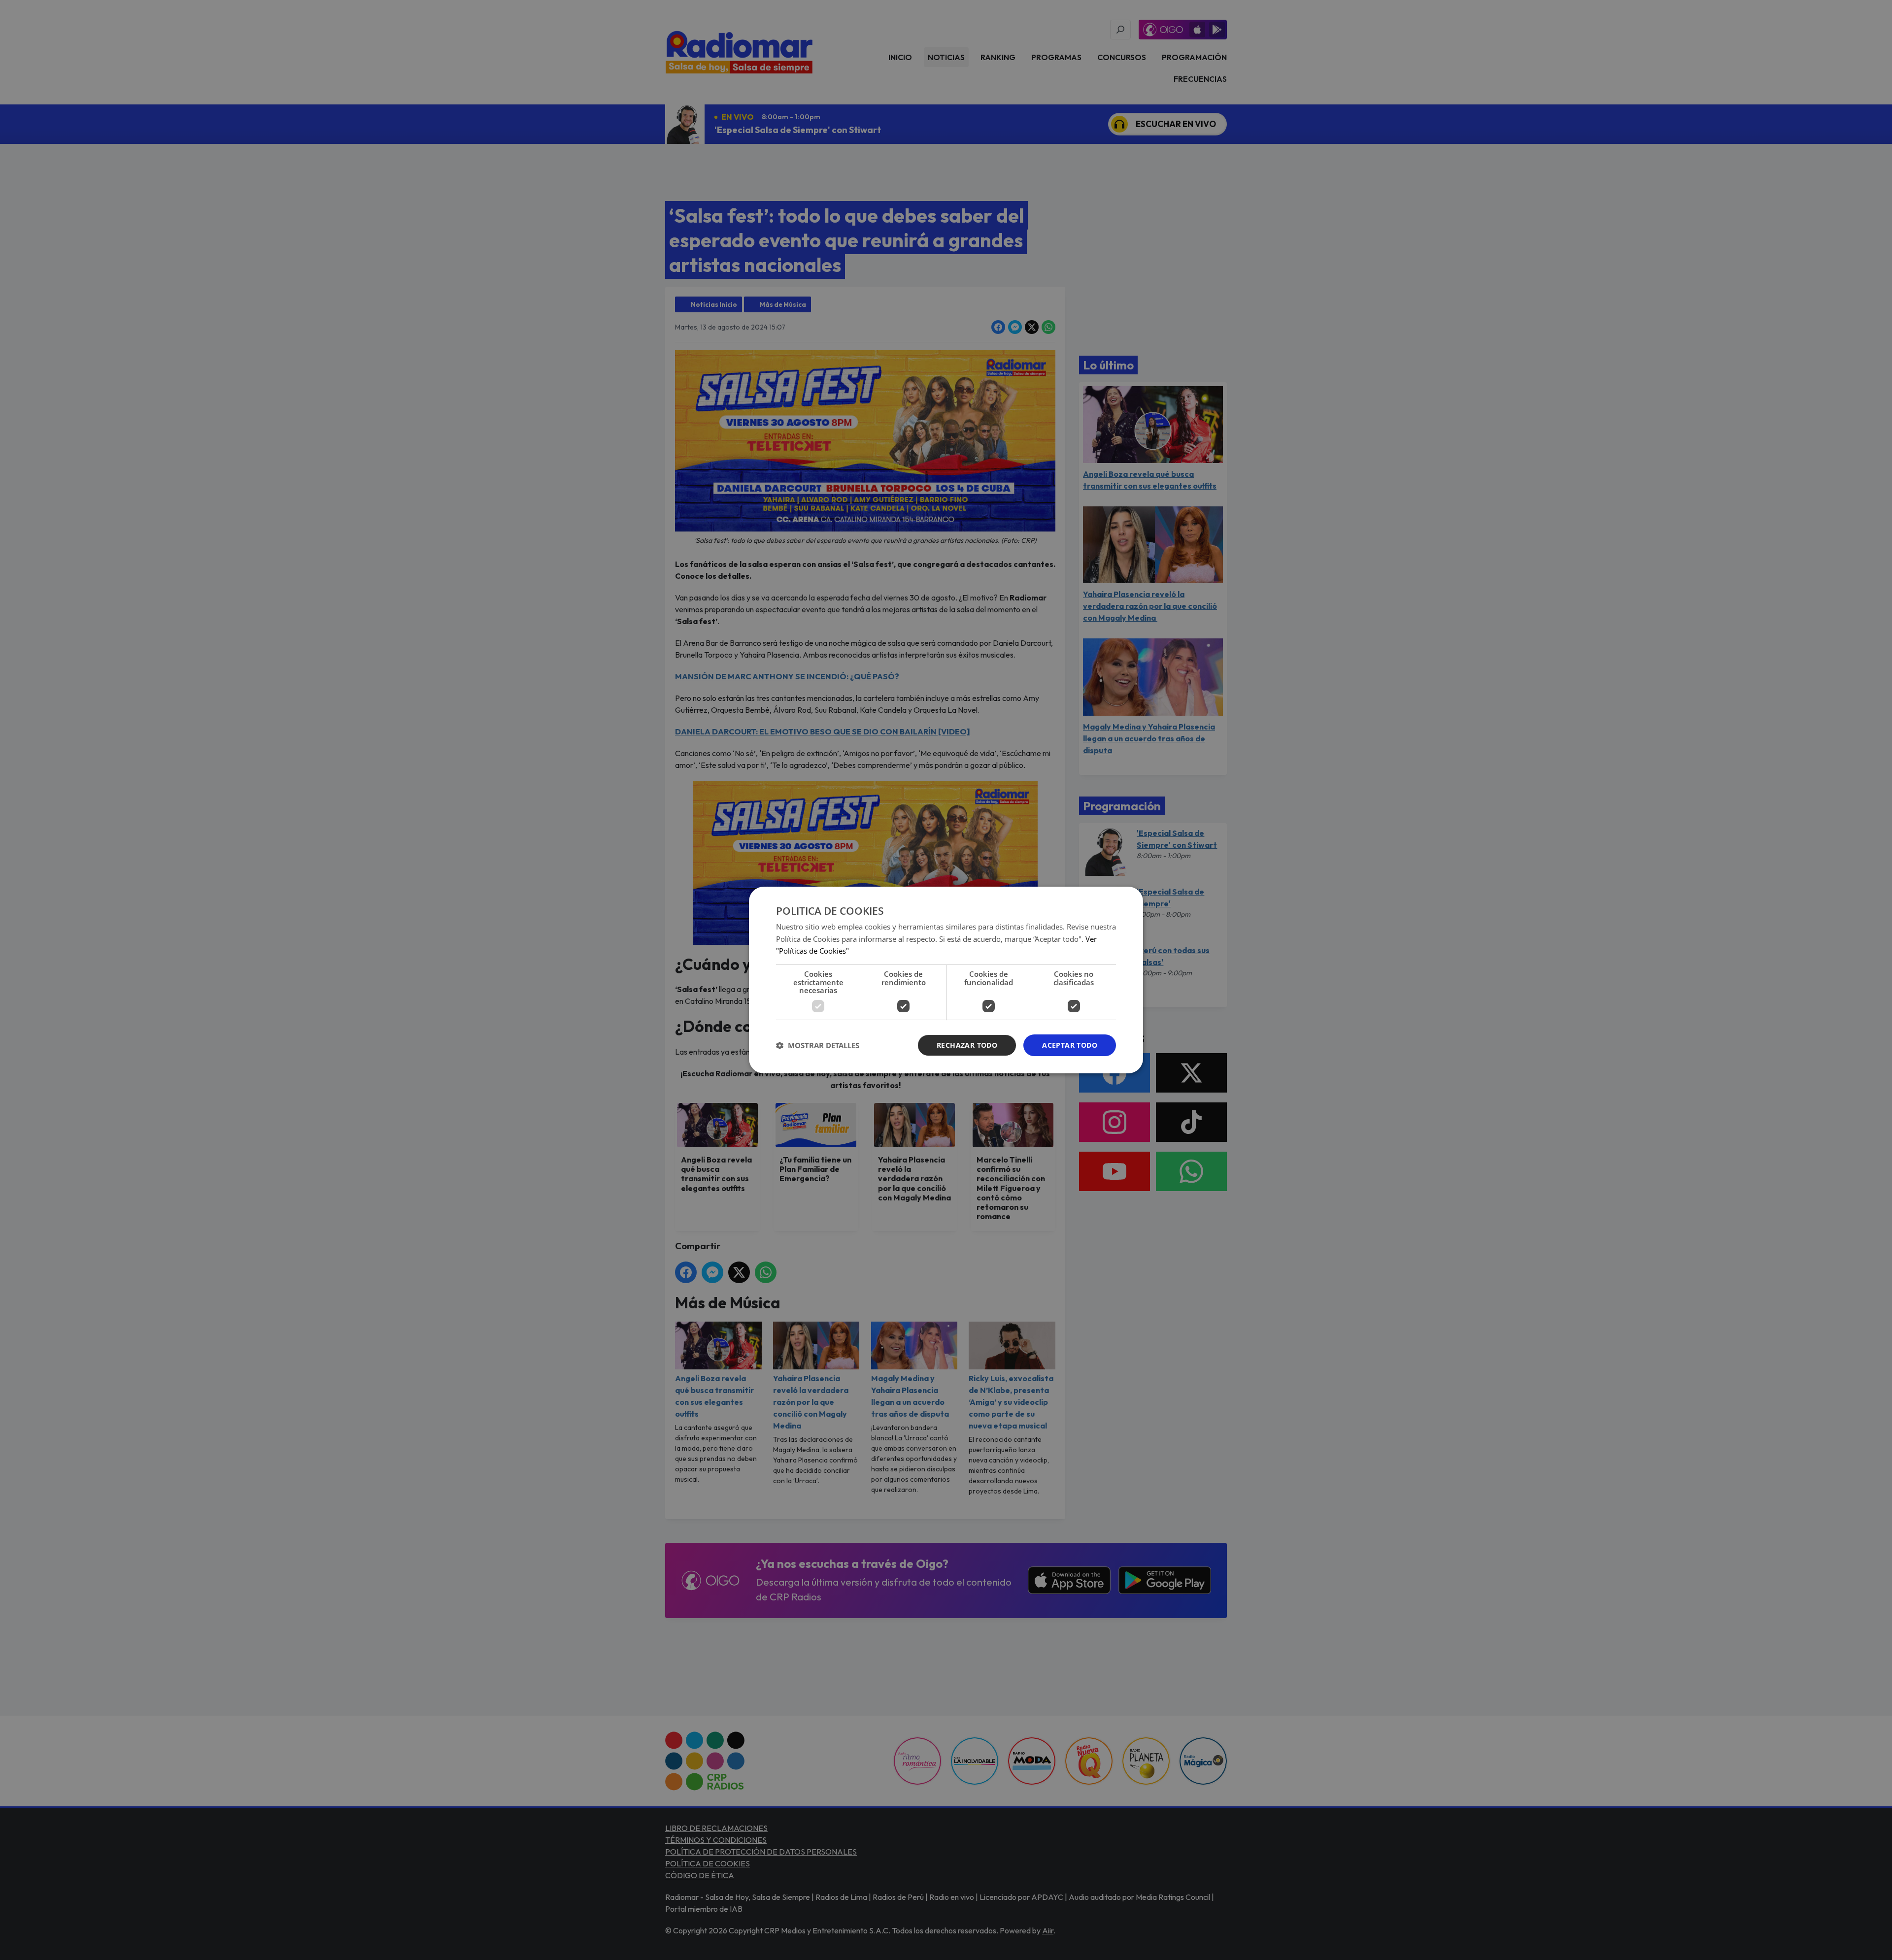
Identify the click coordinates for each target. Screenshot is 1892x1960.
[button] (818, 1045)
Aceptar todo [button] (1070, 1045)
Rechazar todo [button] (967, 1045)
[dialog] (946, 980)
